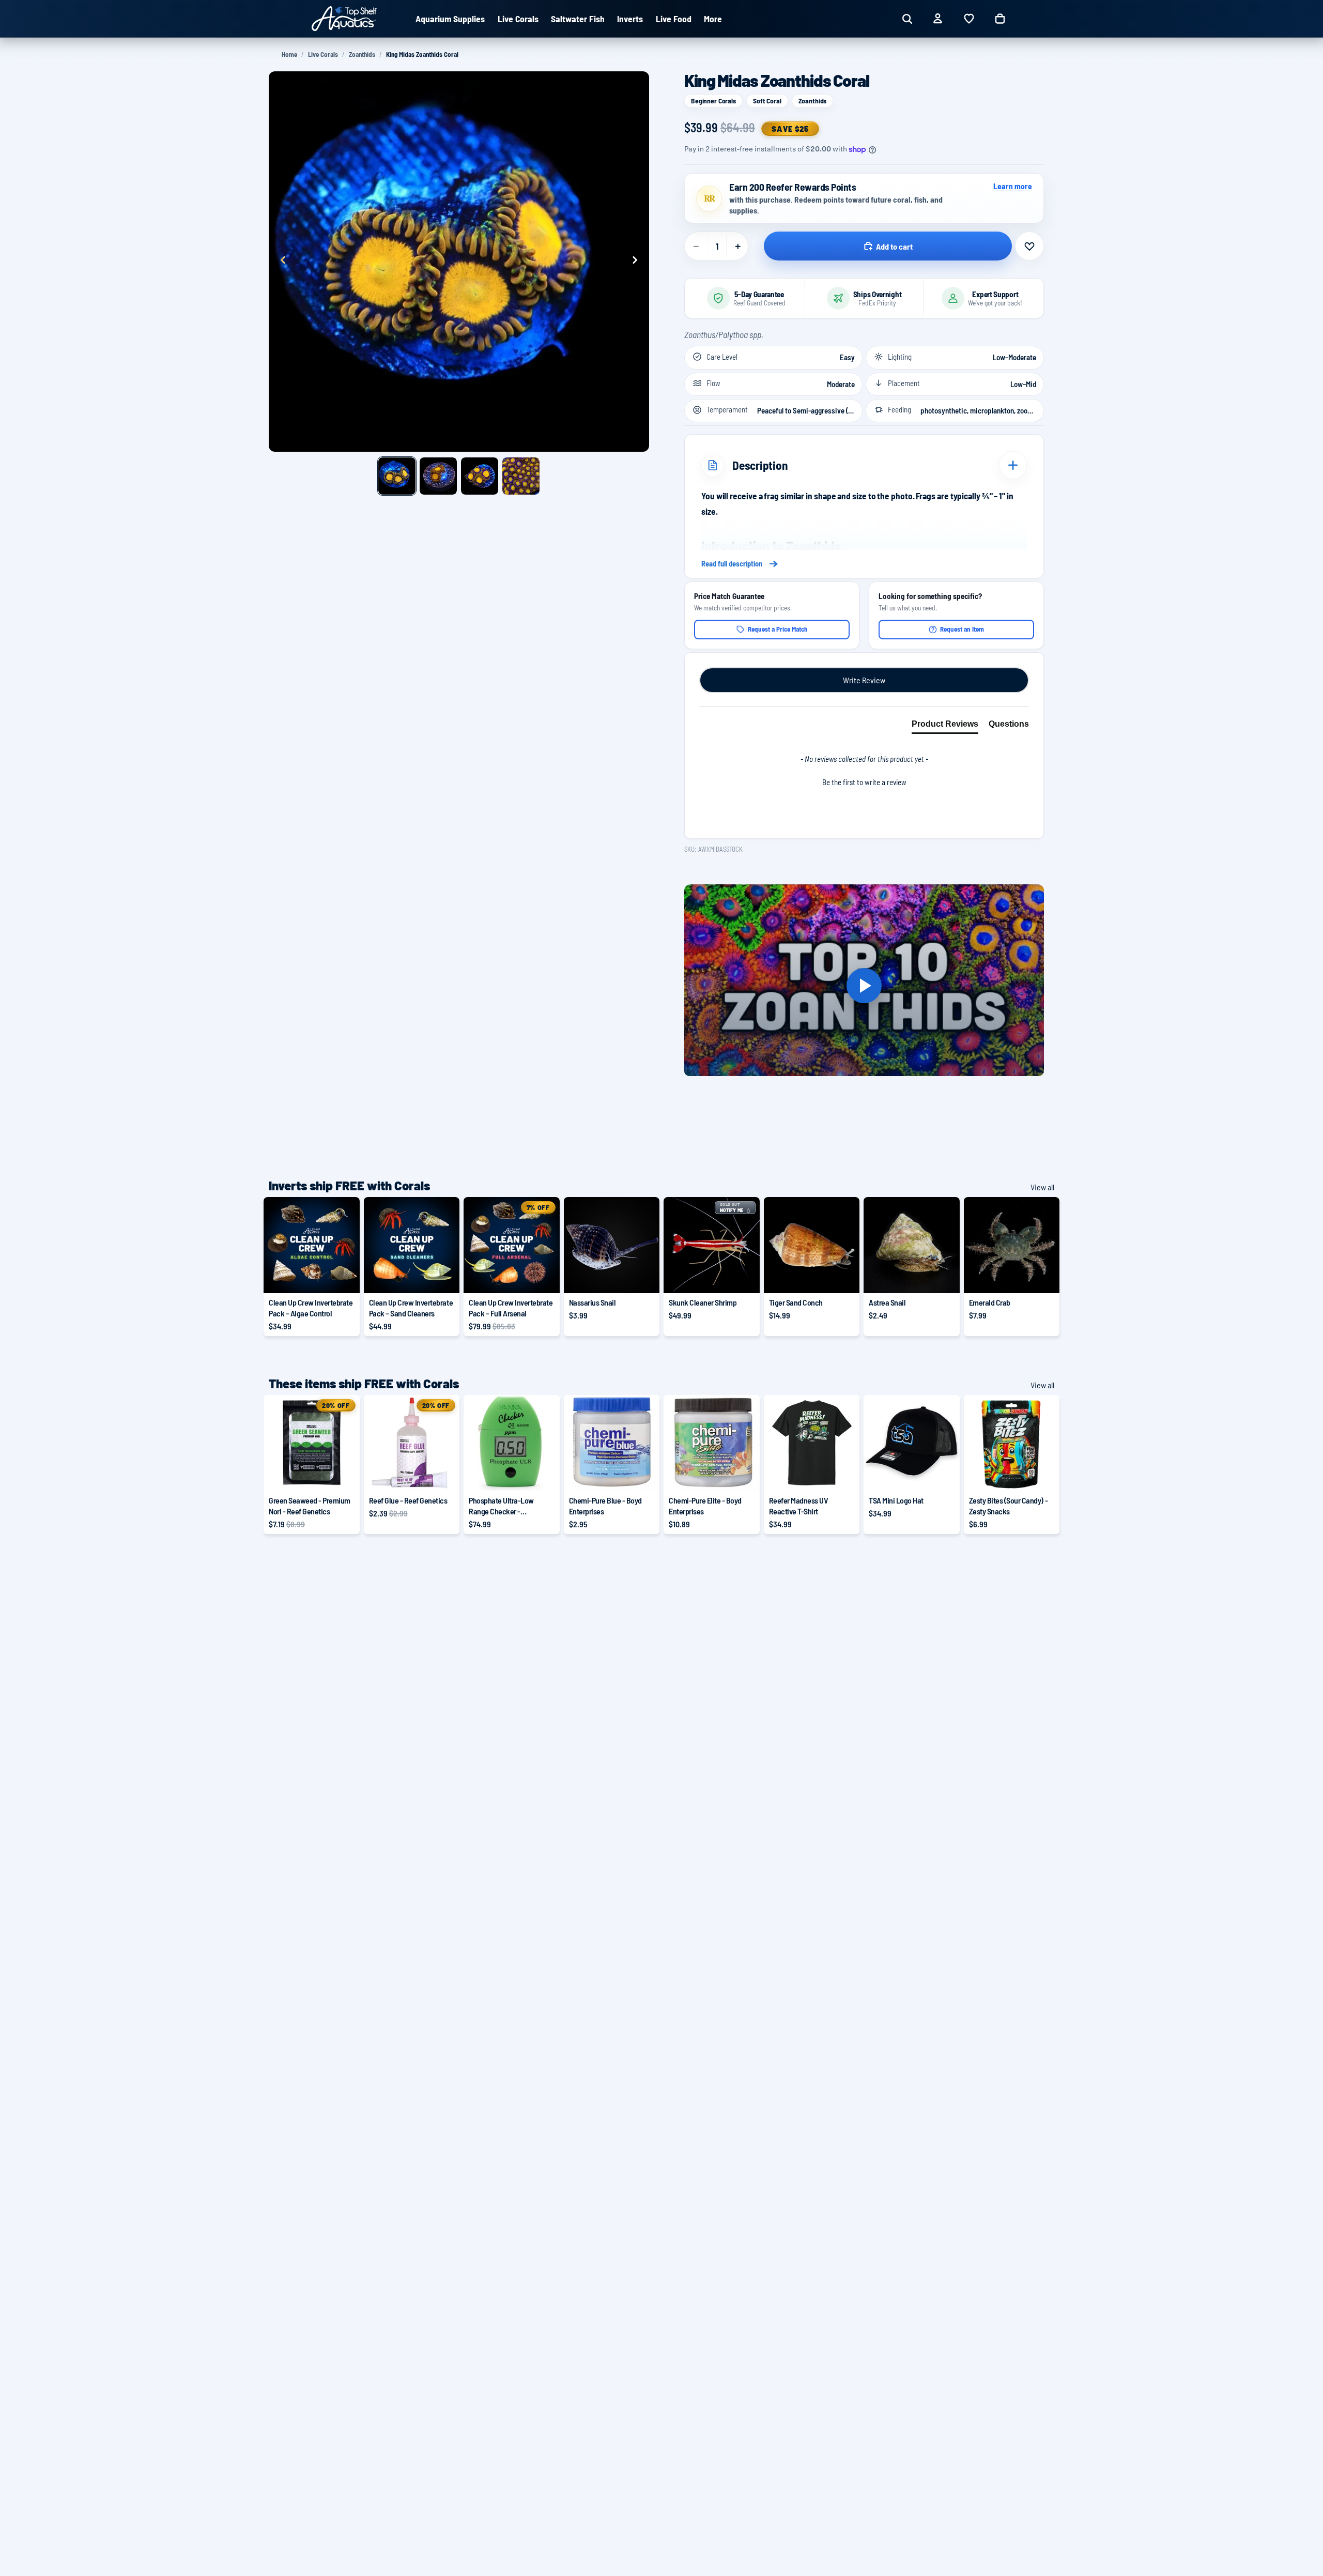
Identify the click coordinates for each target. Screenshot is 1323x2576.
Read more (864, 564)
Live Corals (323, 54)
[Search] (907, 19)
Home (289, 54)
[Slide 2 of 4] (438, 476)
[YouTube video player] (864, 986)
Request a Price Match (778, 629)
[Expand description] (1013, 465)
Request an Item (962, 629)
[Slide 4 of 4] (521, 476)
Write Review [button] (864, 680)
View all (1042, 1187)
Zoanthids (362, 54)
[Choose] (344, 1278)
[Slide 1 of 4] (397, 476)
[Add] (643, 1278)
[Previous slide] (280, 262)
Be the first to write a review (864, 782)
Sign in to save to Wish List (1029, 246)
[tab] (945, 726)
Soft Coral (767, 101)
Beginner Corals (713, 101)
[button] (864, 781)
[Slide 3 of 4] (480, 476)
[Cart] (1000, 19)
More (713, 19)
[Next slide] (638, 262)
